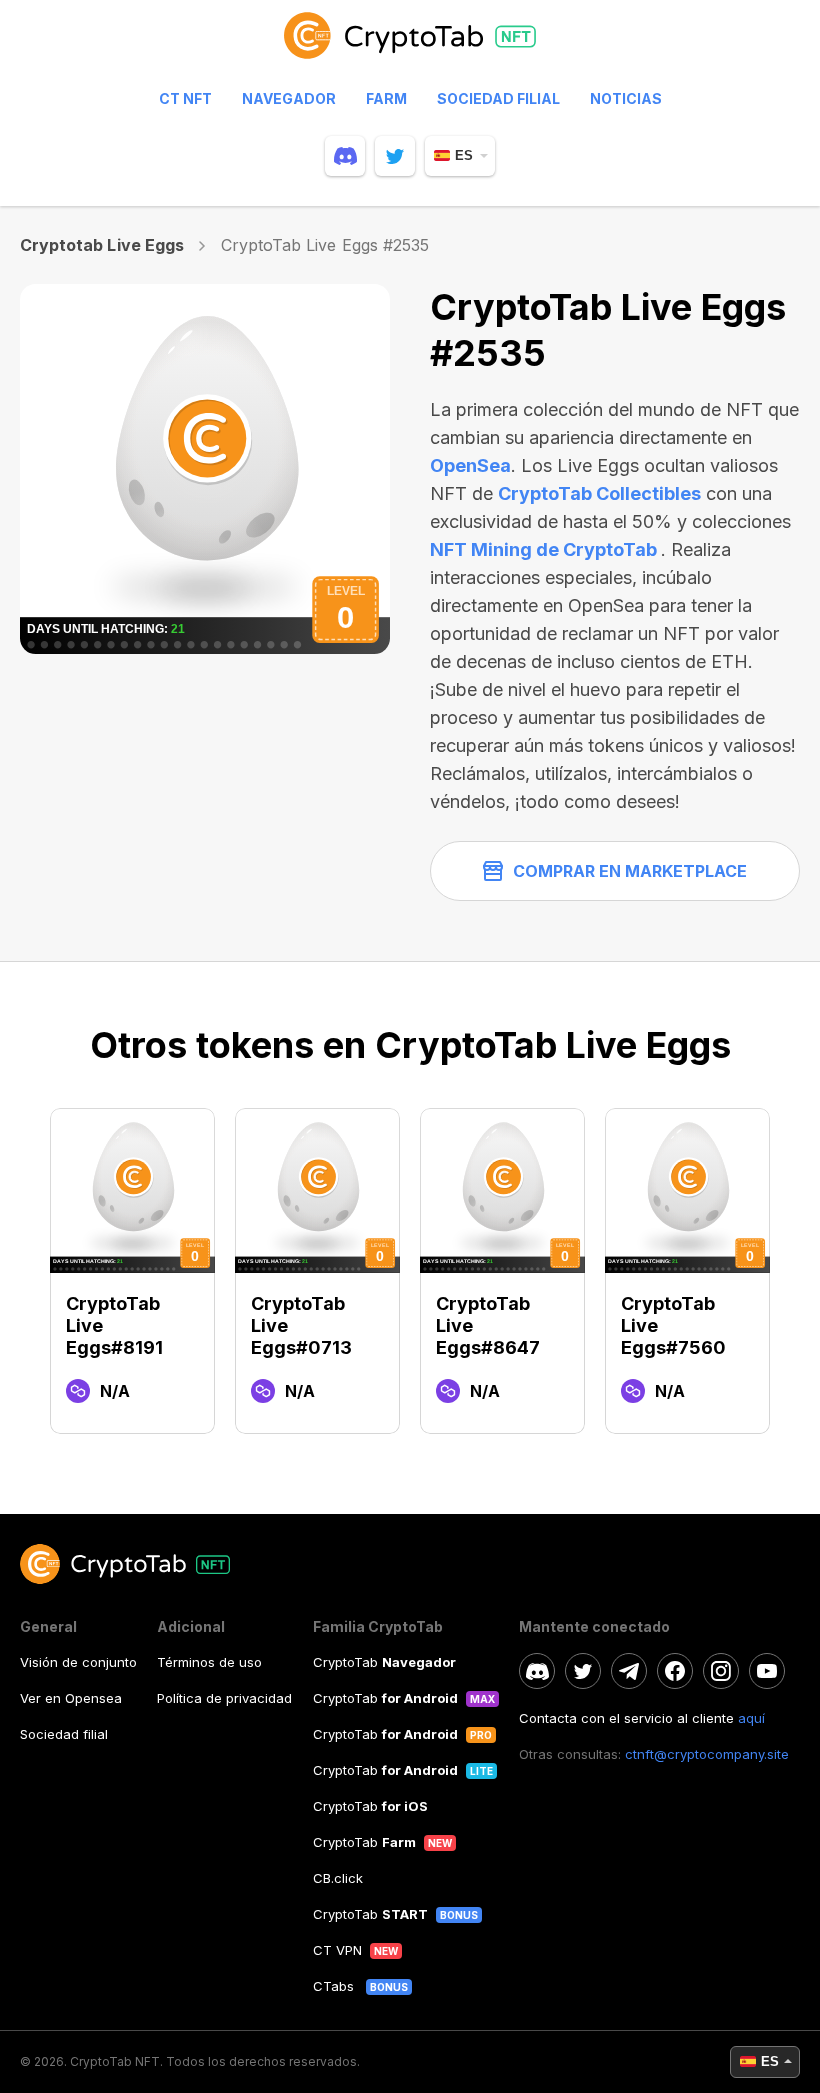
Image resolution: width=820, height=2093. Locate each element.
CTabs (335, 1986)
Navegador (289, 98)
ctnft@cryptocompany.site (707, 1754)
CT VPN (337, 1950)
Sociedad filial (498, 98)
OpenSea (470, 465)
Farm (386, 98)
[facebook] (675, 1671)
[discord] (345, 156)
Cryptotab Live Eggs (102, 245)
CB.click (338, 1878)
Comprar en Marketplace (630, 871)
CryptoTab (384, 1662)
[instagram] (721, 1671)
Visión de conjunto (78, 1662)
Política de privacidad (224, 1698)
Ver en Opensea (71, 1698)
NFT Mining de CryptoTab (545, 549)
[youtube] (767, 1671)
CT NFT (185, 98)
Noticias (626, 98)
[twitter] (395, 156)
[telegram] (629, 1671)
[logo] (410, 45)
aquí (751, 1718)
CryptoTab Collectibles (599, 493)
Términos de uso (209, 1662)
